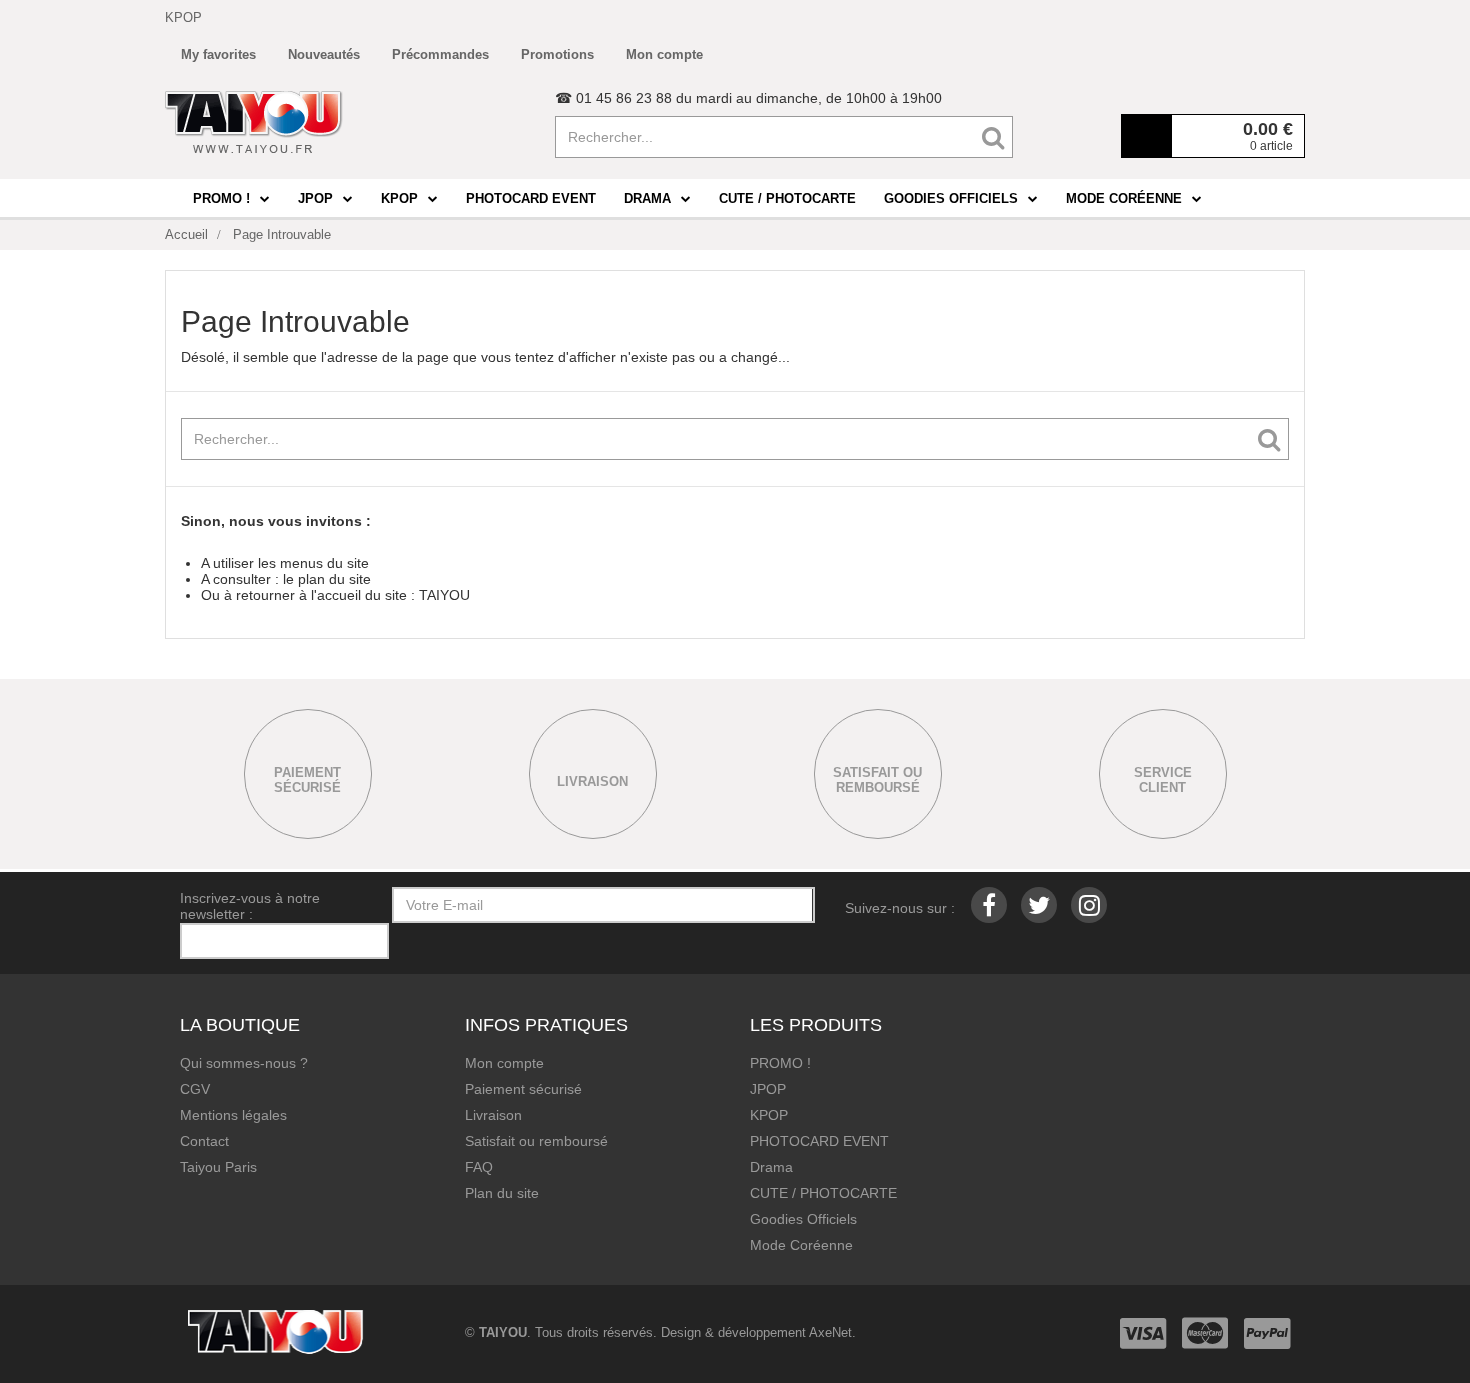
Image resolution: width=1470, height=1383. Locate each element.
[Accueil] (254, 122)
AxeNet (830, 1332)
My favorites (218, 54)
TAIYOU (444, 595)
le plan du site (327, 579)
